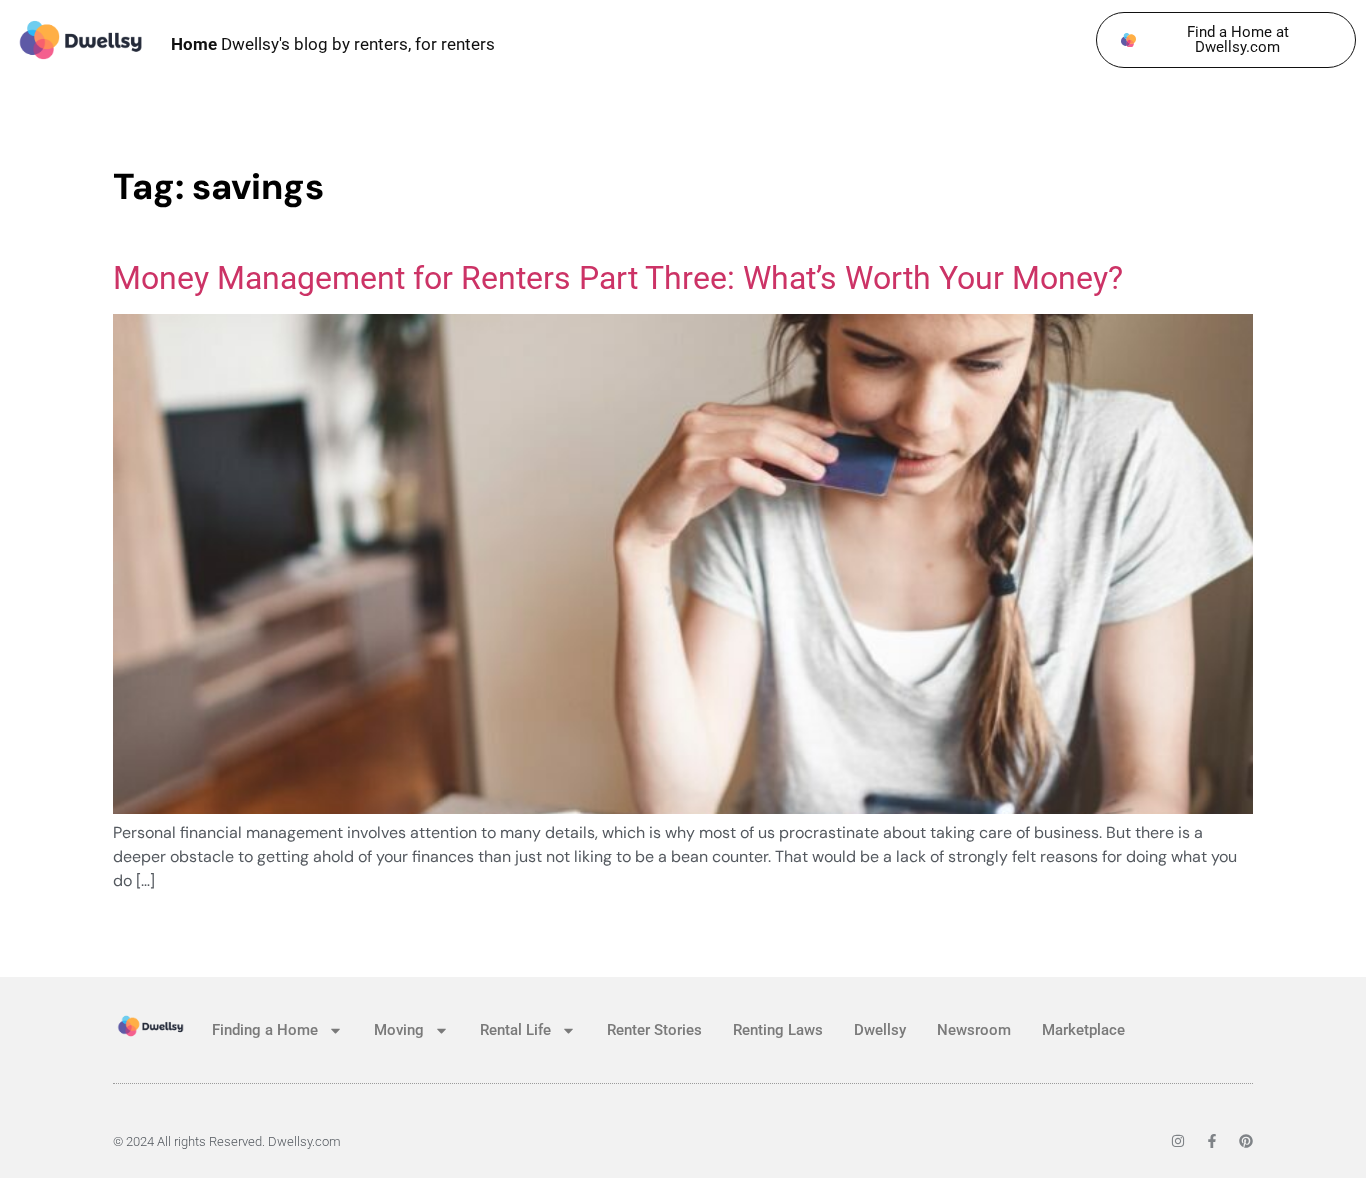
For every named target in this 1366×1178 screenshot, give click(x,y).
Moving (399, 1030)
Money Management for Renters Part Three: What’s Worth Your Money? (618, 278)
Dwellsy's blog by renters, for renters (333, 44)
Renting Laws (778, 1030)
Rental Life (515, 1030)
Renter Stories (654, 1030)
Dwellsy (880, 1030)
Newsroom (974, 1030)
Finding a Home (265, 1030)
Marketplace (1083, 1030)
